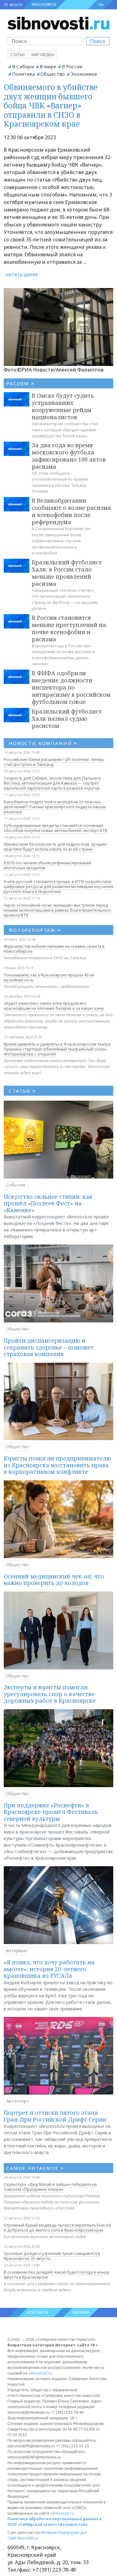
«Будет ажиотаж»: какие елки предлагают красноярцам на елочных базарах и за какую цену (54, 1006)
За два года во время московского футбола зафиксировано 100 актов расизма (69, 456)
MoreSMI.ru (28, 2538)
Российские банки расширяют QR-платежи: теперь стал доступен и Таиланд (54, 762)
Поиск (98, 41)
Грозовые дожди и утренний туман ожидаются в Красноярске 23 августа (52, 2256)
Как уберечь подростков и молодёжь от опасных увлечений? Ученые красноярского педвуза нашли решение (55, 807)
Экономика (84, 74)
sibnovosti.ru (40, 2373)
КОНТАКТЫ (38, 2312)
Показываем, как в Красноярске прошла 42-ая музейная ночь (49, 977)
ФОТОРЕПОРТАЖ (35, 930)
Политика (24, 74)
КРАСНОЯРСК (44, 5)
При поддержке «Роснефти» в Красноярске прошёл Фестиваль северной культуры (51, 1812)
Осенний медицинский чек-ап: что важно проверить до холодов (54, 1580)
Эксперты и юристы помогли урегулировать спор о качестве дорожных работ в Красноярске (50, 1694)
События (15, 1185)
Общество (53, 74)
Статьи (17, 55)
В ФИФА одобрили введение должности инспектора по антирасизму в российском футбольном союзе (71, 687)
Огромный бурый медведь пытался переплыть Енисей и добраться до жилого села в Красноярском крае (57, 2227)
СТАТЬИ (22, 1091)
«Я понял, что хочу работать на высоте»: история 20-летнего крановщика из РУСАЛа (49, 1969)
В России (72, 66)
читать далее (22, 274)
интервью (16, 1950)
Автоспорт (17, 2101)
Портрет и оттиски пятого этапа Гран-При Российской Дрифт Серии (55, 2116)
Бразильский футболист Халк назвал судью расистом (67, 719)
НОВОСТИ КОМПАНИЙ (43, 743)
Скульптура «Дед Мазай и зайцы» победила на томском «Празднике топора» (50, 2187)
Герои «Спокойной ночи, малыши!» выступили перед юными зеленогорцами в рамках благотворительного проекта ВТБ (57, 910)
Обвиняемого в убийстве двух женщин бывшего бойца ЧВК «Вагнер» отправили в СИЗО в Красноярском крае (51, 105)
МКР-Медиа (43, 55)
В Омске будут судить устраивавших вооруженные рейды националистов (63, 406)
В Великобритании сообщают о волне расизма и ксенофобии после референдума (71, 511)
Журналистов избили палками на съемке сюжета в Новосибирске (54, 949)
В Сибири (23, 66)
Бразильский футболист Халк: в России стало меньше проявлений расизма (67, 573)
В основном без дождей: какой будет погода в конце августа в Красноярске (57, 2275)
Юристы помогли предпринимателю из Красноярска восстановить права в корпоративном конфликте (57, 1465)
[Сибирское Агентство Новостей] (58, 23)
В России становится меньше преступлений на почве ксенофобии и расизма (69, 628)
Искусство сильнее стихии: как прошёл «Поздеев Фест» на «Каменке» (48, 1203)
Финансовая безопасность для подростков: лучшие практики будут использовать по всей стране (55, 847)
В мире (48, 66)
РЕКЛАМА (81, 2312)
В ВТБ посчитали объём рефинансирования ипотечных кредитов (47, 865)
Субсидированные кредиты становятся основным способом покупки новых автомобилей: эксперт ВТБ (56, 828)
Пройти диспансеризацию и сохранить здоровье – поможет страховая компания (49, 1347)
